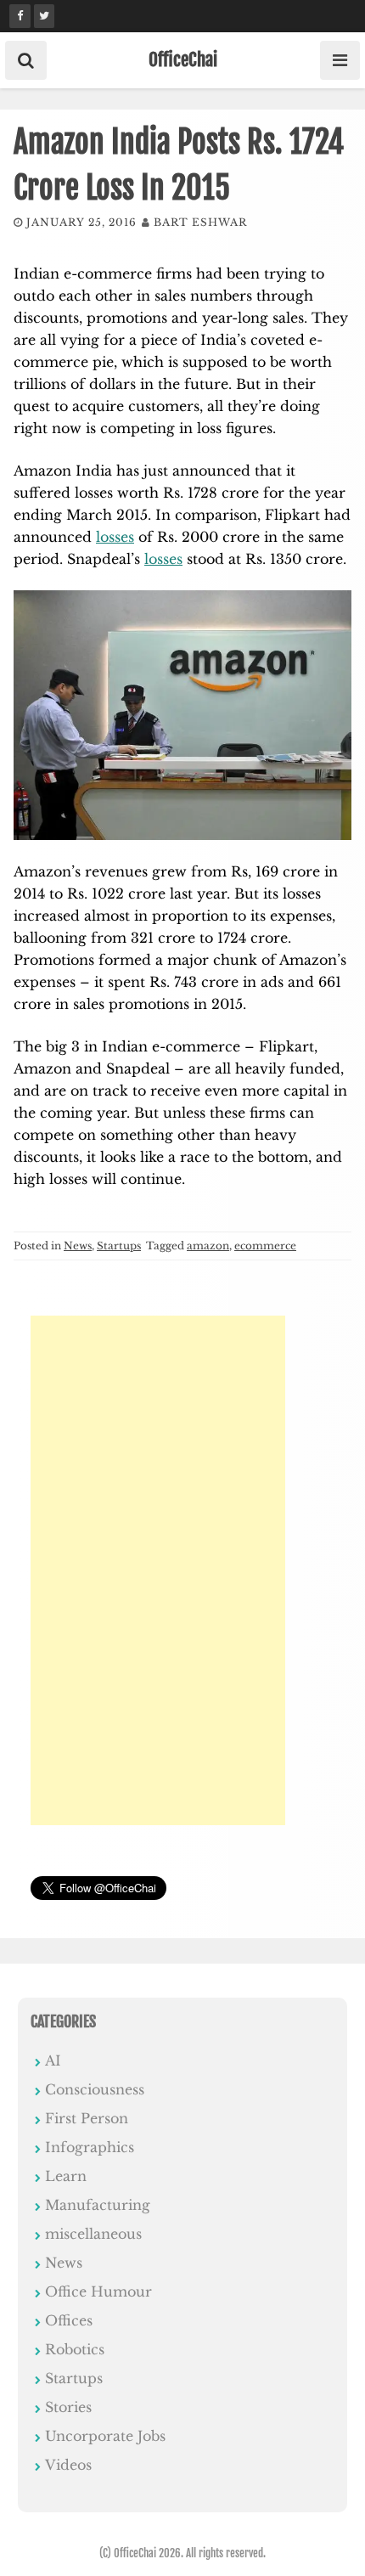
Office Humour (98, 2291)
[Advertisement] (158, 1570)
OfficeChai (183, 59)
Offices (69, 2320)
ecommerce (265, 1246)
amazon (208, 1246)
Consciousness (95, 2089)
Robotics (75, 2349)
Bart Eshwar (200, 222)
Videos (68, 2465)
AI (53, 2060)
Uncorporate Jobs (105, 2436)
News (78, 1246)
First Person (87, 2118)
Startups (119, 1246)
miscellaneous (93, 2234)
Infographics (90, 2147)
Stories (68, 2407)
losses (115, 537)
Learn (66, 2176)
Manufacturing (98, 2205)
